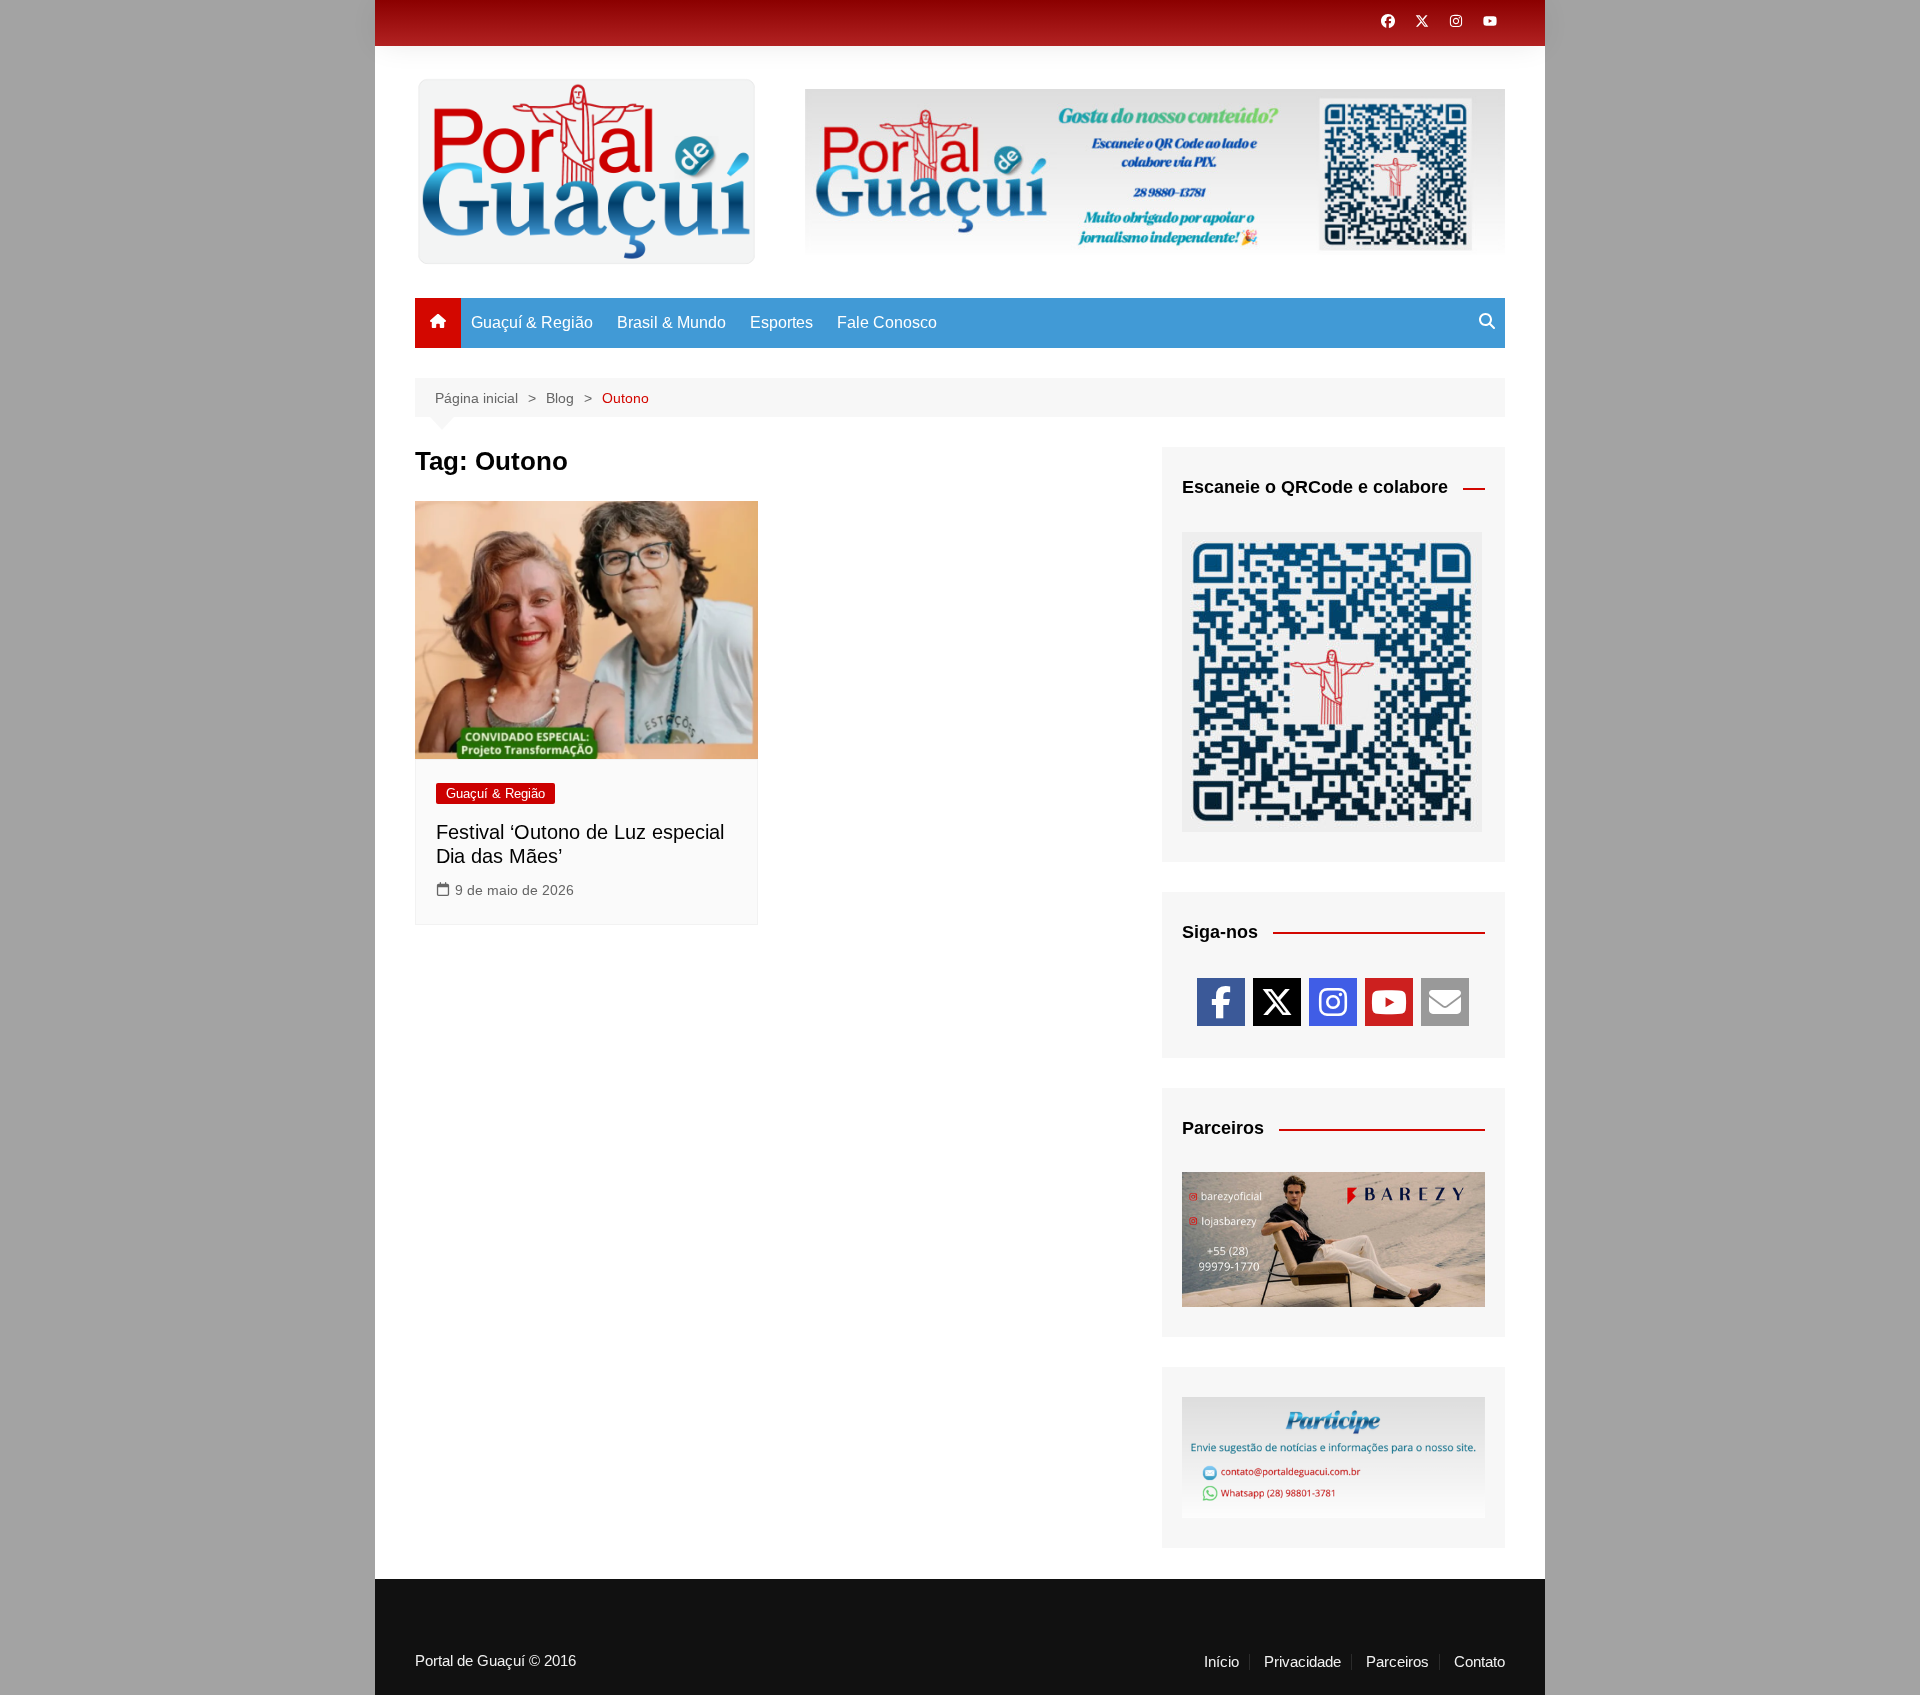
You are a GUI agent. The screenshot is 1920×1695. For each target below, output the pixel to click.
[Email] (1445, 1002)
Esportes (781, 322)
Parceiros (1397, 1662)
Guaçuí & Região (532, 322)
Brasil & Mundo (671, 322)
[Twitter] (1277, 1002)
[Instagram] (1333, 1002)
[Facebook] (1221, 1002)
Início (1221, 1662)
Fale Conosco (887, 322)
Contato (1479, 1662)
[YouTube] (1389, 1002)
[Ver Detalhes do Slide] (1333, 1239)
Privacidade (1302, 1662)
